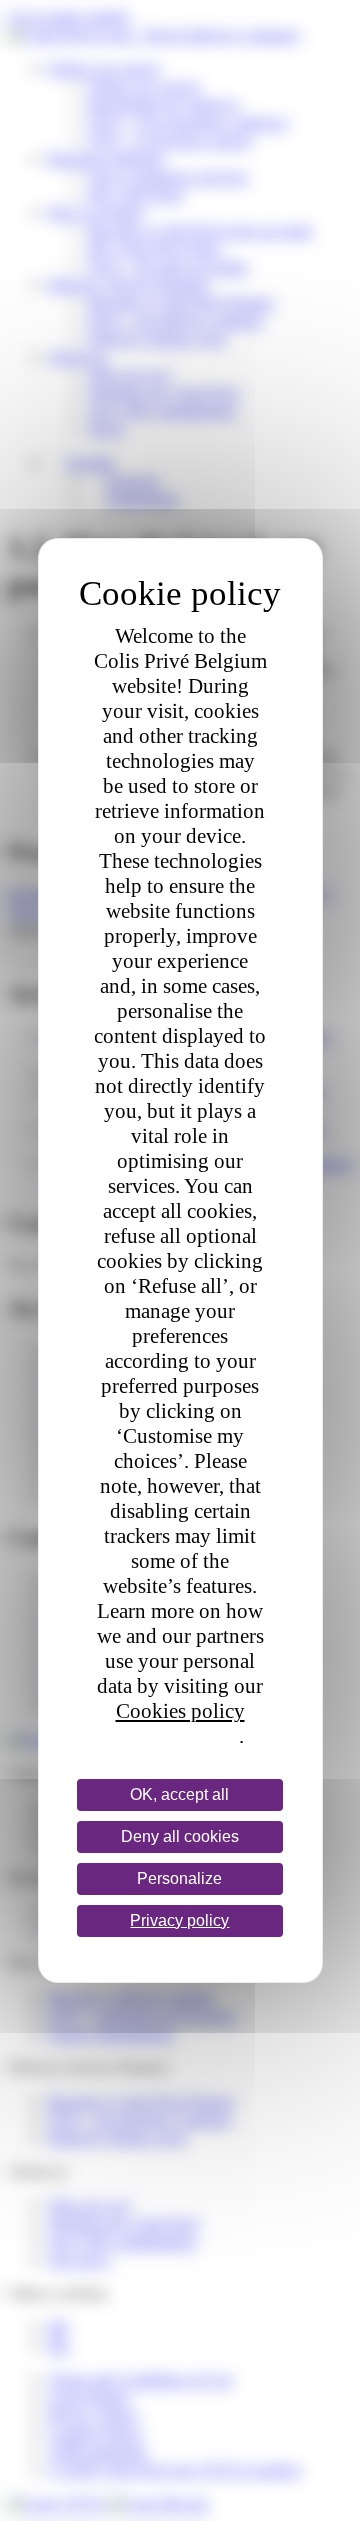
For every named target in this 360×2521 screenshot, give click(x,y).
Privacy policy (177, 1736)
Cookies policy (180, 1711)
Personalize (179, 1878)
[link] (180, 1921)
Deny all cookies (180, 1836)
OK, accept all (179, 1794)
